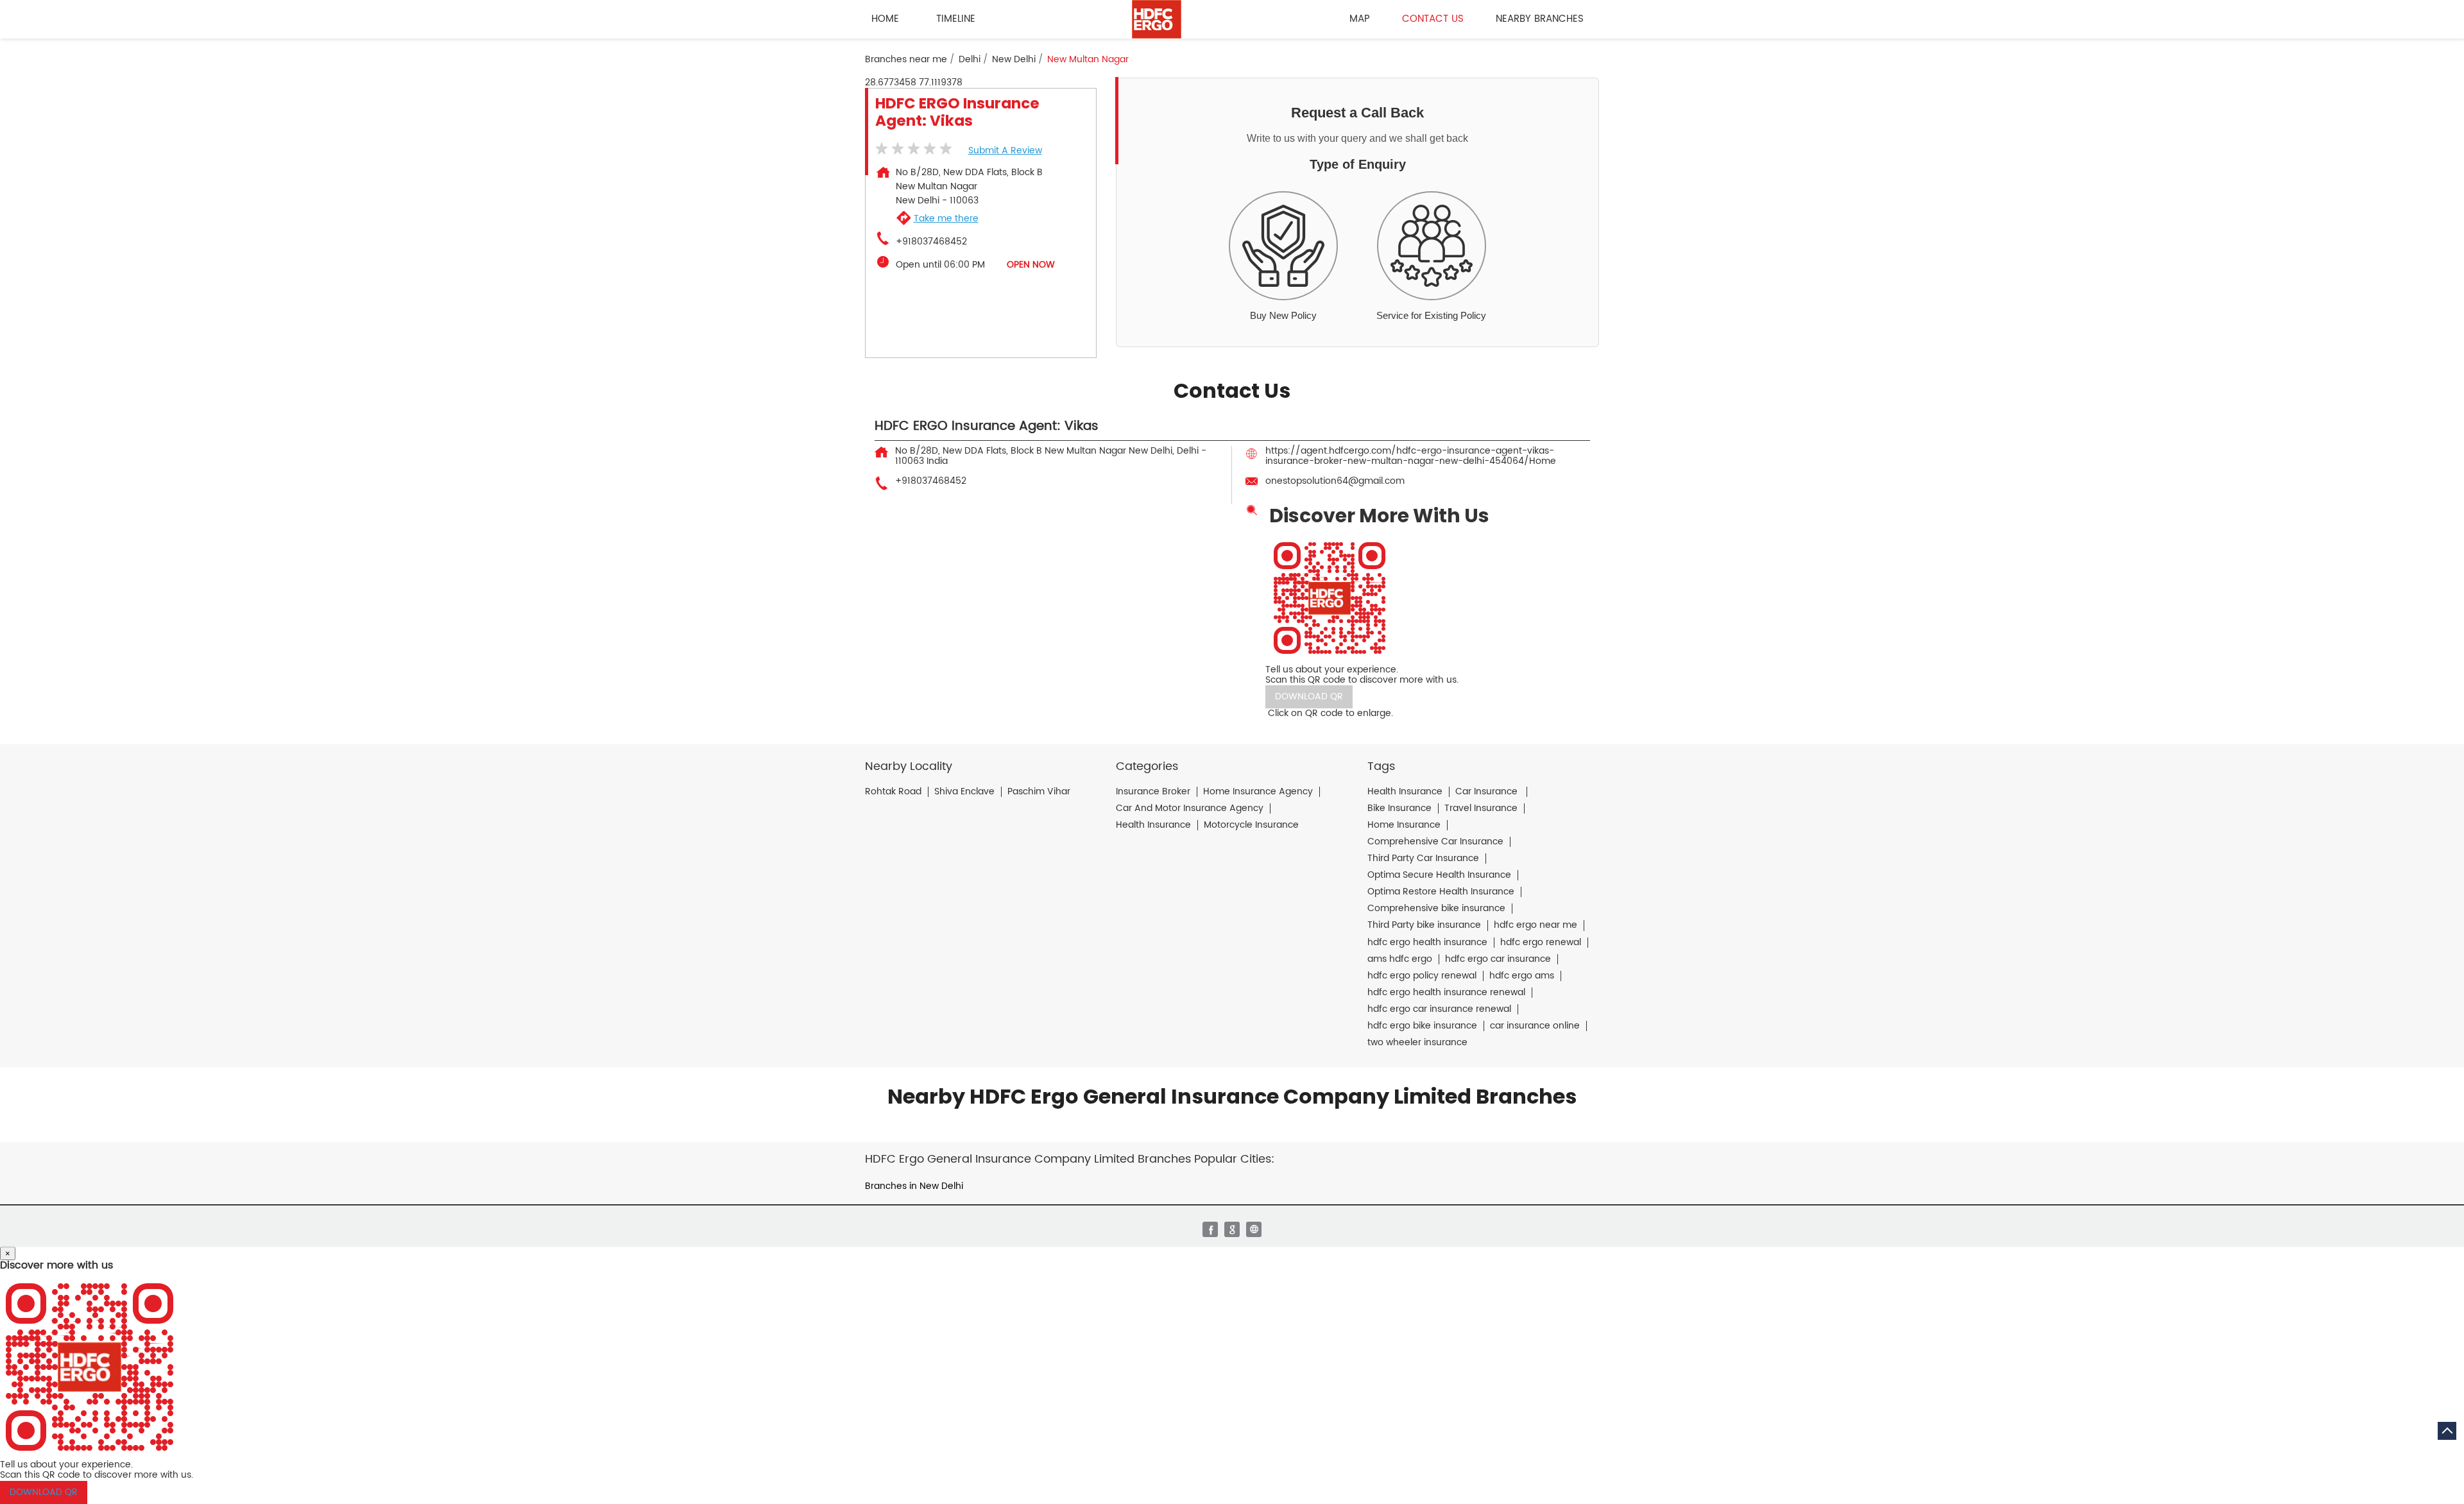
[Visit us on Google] (1232, 1229)
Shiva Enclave (964, 792)
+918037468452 (931, 242)
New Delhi (1014, 60)
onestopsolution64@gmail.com (1335, 481)
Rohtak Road (893, 792)
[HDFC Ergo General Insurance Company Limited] (1157, 19)
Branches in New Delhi (914, 1186)
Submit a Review (1005, 150)
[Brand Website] (1254, 1229)
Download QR (1309, 696)
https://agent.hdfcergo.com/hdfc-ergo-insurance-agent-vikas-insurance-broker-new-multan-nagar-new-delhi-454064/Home (1411, 456)
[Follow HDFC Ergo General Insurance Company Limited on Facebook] (1210, 1229)
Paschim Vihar (1039, 792)
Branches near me (906, 60)
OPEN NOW (1031, 265)
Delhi (970, 60)
